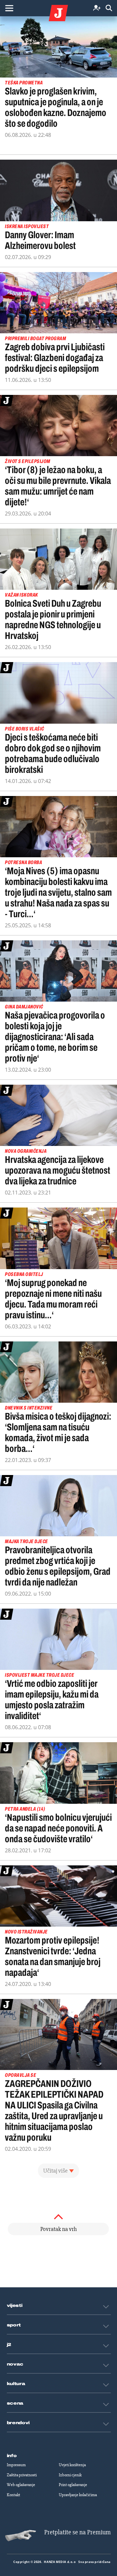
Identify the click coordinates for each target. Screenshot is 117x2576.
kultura (16, 2384)
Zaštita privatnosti (22, 2475)
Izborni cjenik (70, 2475)
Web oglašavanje (21, 2485)
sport (14, 2325)
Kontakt (13, 2495)
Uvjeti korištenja (72, 2465)
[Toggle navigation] (9, 8)
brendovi (18, 2423)
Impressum (16, 2465)
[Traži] (109, 8)
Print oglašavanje (73, 2485)
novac (15, 2364)
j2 (9, 2345)
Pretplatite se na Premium (78, 2532)
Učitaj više (55, 2171)
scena (15, 2403)
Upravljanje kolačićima (78, 2495)
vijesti (15, 2306)
